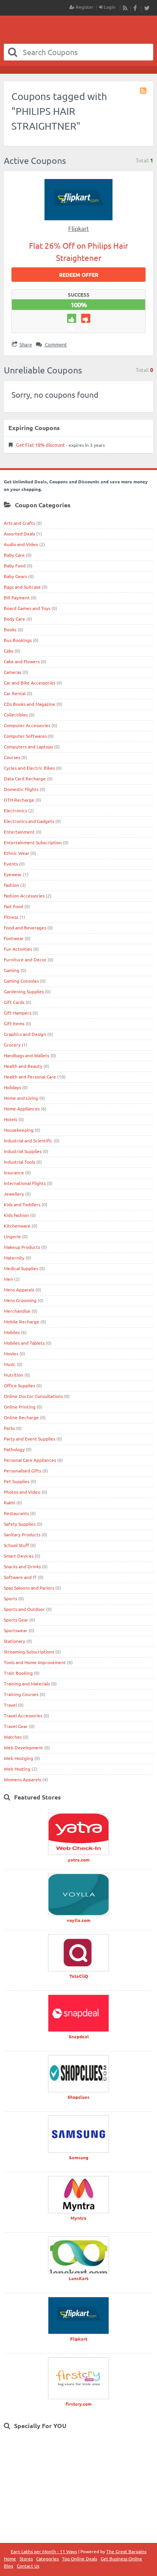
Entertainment (19, 832)
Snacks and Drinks (22, 1566)
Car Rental (15, 693)
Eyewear (13, 874)
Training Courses (21, 1694)
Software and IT (20, 1577)
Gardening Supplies (24, 991)
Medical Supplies (21, 1268)
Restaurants (16, 1513)
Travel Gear (16, 1726)
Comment (55, 344)
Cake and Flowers (22, 661)
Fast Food (14, 906)
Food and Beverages (25, 927)
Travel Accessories (23, 1715)
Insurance (14, 1172)
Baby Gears (15, 576)
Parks (9, 1428)
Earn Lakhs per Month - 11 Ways (44, 2551)
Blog (9, 2566)
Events (11, 864)
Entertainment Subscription (33, 842)
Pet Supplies (17, 1481)
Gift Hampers (18, 1013)
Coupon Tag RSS (144, 91)
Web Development (23, 1747)
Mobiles (12, 1332)
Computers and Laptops (28, 746)
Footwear (14, 938)
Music (10, 1364)
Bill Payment (17, 597)
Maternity (14, 1258)
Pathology (14, 1449)
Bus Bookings (18, 640)
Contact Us (28, 2566)
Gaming (12, 970)
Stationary (14, 1641)
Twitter (147, 8)
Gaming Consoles (21, 981)
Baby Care (14, 555)
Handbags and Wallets (26, 1055)
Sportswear (16, 1630)
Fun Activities (18, 949)
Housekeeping (19, 1130)
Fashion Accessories (24, 896)
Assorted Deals (19, 534)
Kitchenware (17, 1226)
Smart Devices (19, 1556)
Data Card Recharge (25, 778)
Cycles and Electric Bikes (29, 768)
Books (10, 629)
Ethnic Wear (17, 853)
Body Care (14, 619)
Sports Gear (16, 1620)
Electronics (15, 810)
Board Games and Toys (27, 608)
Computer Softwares (25, 736)
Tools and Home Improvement (35, 1662)
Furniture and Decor (25, 959)
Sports (10, 1598)
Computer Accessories (27, 725)
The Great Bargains (126, 2551)
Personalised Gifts (22, 1471)
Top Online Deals (80, 2559)
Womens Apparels (22, 1779)
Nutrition (14, 1375)
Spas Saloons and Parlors (29, 1588)
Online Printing (20, 1407)
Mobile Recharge (22, 1321)
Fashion (11, 885)
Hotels (10, 1119)
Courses (12, 757)
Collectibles (16, 715)
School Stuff (16, 1545)
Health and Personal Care (30, 1077)
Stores (26, 2559)
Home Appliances (22, 1109)
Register (84, 7)
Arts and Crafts (19, 523)
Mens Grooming (20, 1300)
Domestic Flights (21, 789)
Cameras (13, 672)
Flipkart (78, 228)
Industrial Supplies (23, 1151)
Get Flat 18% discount (40, 445)
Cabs (9, 651)
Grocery (12, 1045)
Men (8, 1279)
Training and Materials (27, 1683)
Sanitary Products (22, 1534)
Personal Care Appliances (30, 1460)
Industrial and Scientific (28, 1140)
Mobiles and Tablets (24, 1343)
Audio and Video (21, 544)
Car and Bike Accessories (30, 683)
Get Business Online (121, 2559)
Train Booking (18, 1673)
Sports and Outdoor (24, 1609)
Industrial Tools (19, 1162)
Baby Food (15, 565)
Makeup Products (22, 1247)
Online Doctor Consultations (33, 1396)
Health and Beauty (23, 1066)
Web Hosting (17, 1769)
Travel (10, 1705)
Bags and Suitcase (22, 587)
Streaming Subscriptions (29, 1652)
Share (26, 344)
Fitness (11, 917)
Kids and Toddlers (22, 1204)
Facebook (136, 8)
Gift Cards (14, 1002)
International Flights (25, 1183)
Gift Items (14, 1023)
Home (10, 2559)
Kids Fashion (16, 1215)
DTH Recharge (19, 800)
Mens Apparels (19, 1290)
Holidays (12, 1087)
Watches (13, 1737)
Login (109, 7)
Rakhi (10, 1502)
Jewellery (14, 1194)
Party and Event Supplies (30, 1439)
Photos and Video (22, 1492)
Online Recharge (21, 1417)
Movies (11, 1353)
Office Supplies (19, 1385)
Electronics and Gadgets (29, 821)
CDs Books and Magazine (30, 704)
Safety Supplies (20, 1524)
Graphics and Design (25, 1034)
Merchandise (17, 1311)
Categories (47, 2559)
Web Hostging (18, 1758)
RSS (125, 8)
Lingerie (12, 1236)
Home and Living (21, 1098)
